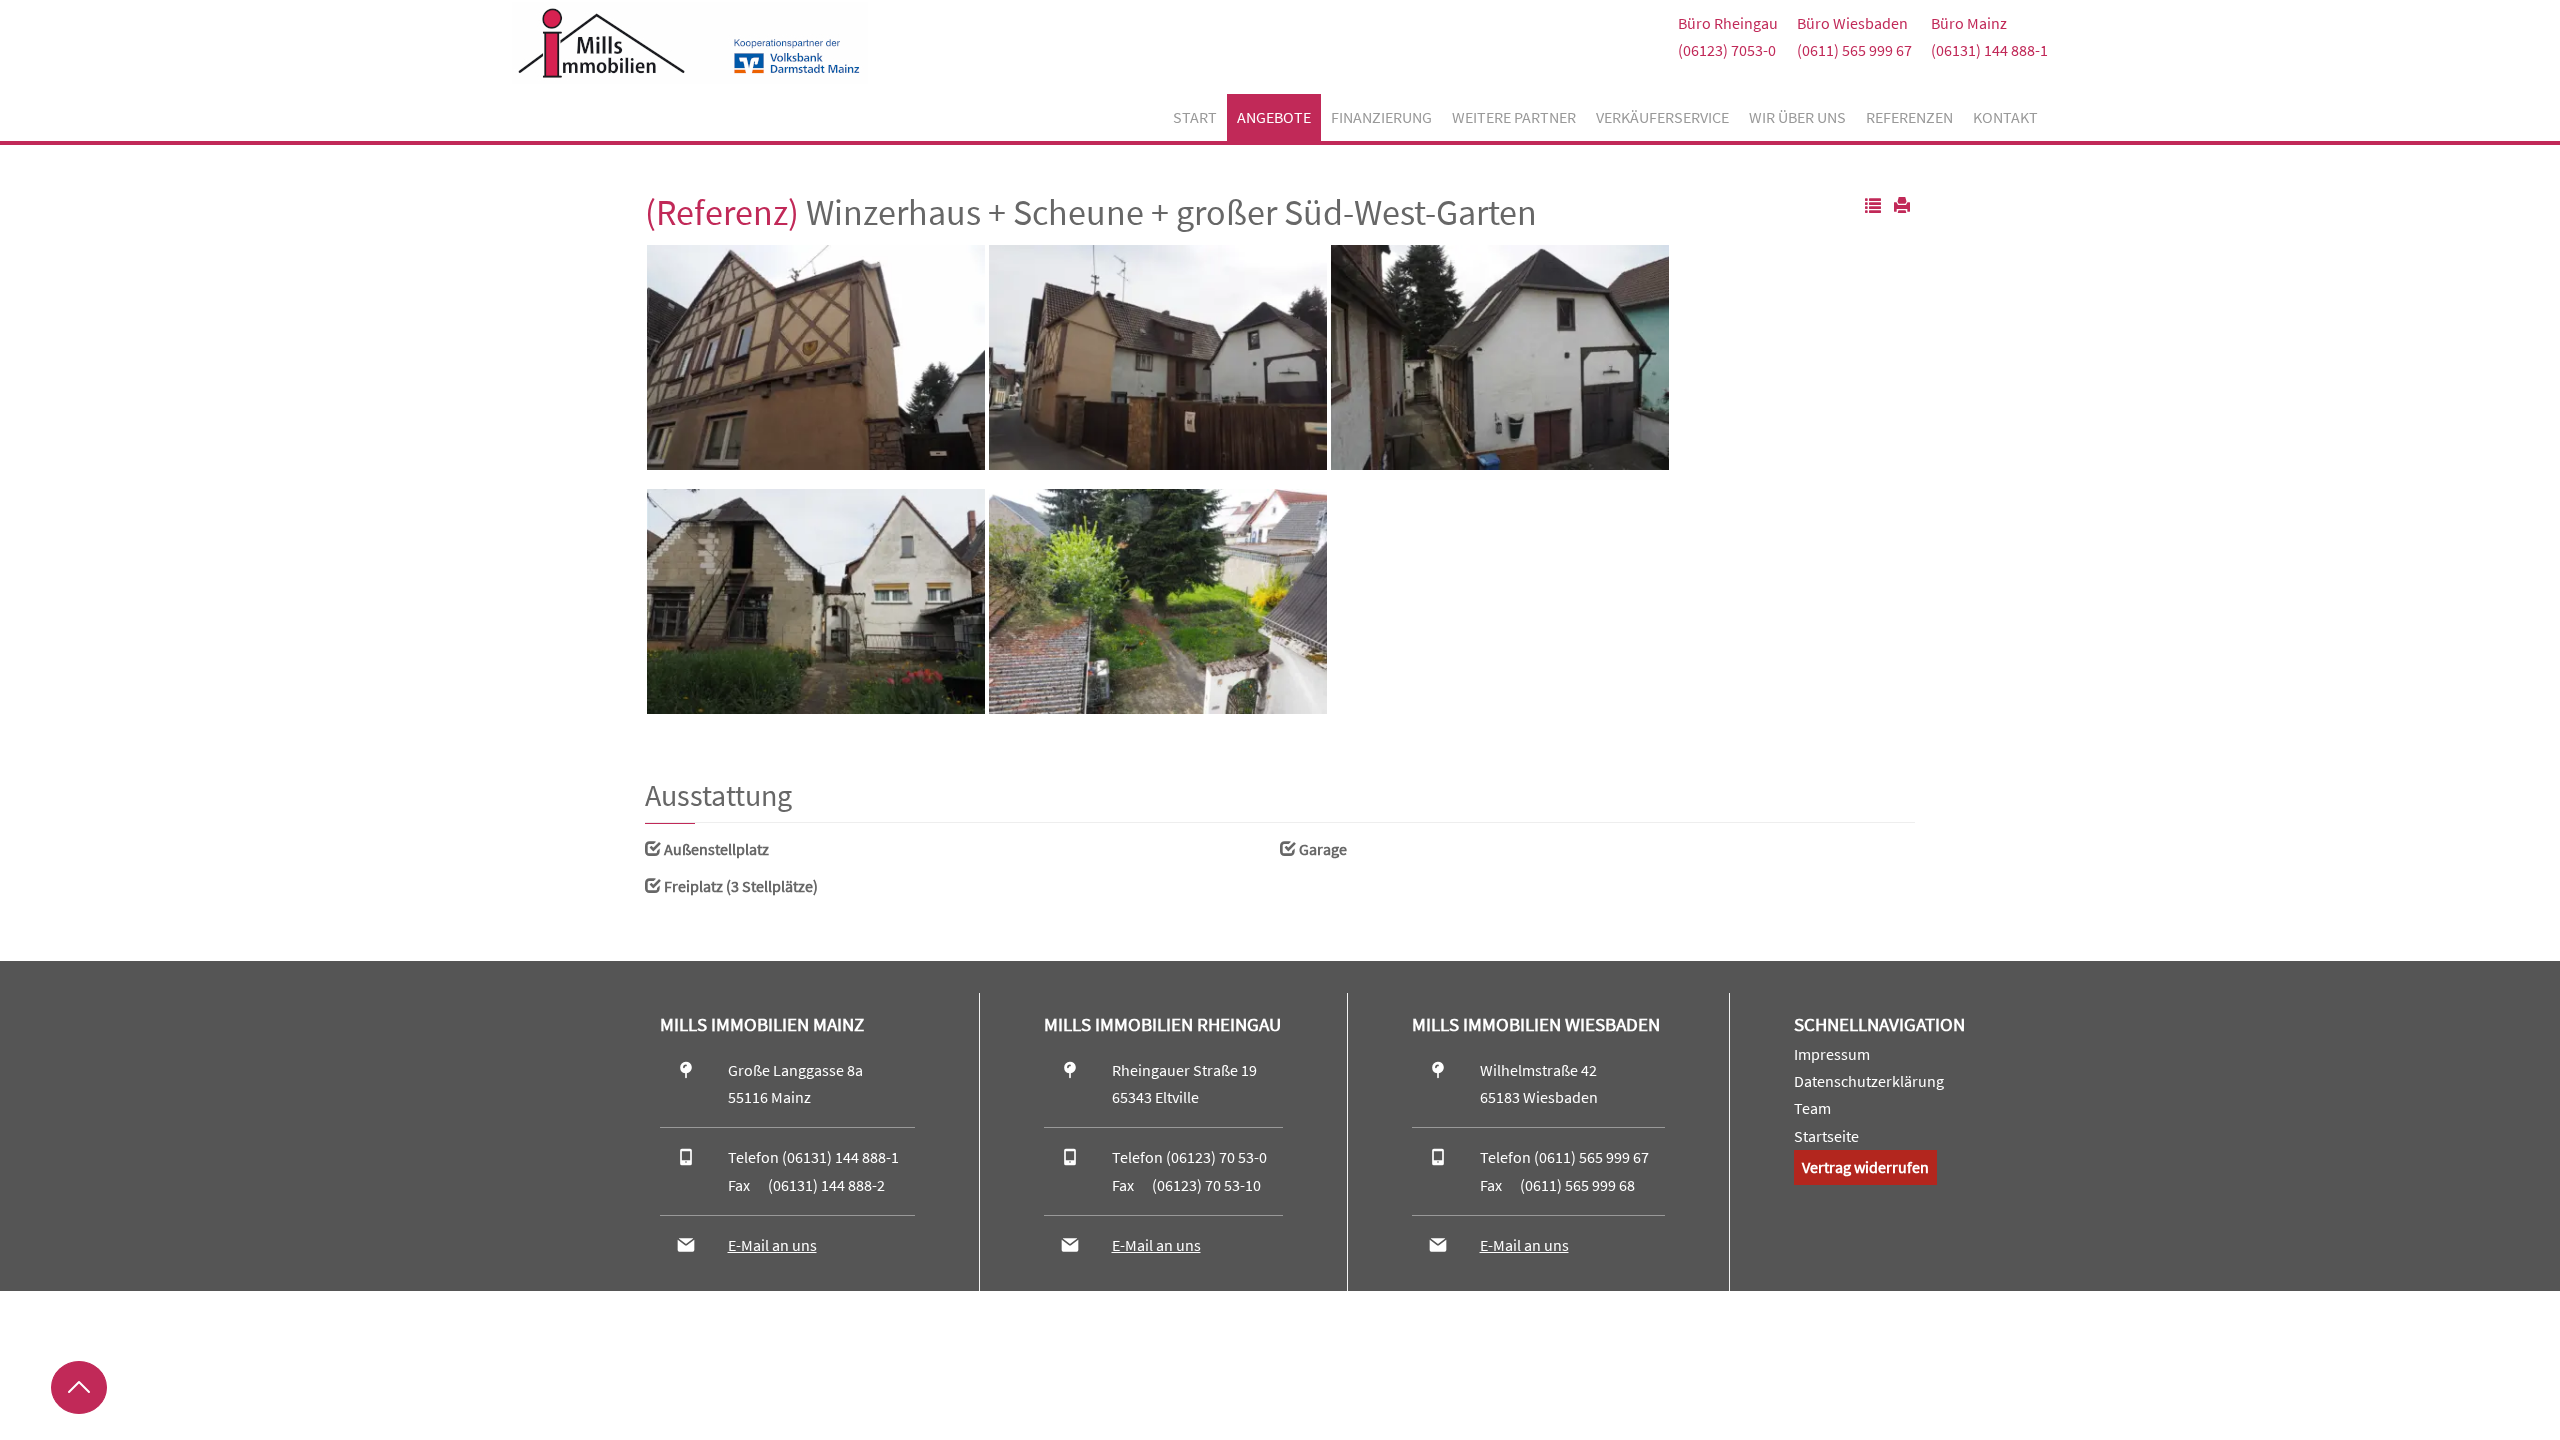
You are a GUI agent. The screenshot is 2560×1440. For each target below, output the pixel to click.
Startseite (1826, 1136)
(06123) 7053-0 (1727, 50)
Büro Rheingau (1728, 23)
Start (1195, 117)
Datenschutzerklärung (1869, 1081)
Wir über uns (1797, 117)
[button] (1873, 206)
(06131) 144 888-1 (1989, 50)
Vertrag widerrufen (1865, 1167)
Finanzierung (1381, 117)
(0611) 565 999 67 (1854, 50)
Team (1812, 1108)
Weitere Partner (1514, 117)
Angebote (1274, 117)
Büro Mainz (1969, 23)
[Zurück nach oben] (79, 1387)
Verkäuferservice (1662, 117)
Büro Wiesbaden (1852, 23)
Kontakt (2005, 117)
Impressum (1832, 1054)
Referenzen (1909, 117)
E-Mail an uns (772, 1245)
